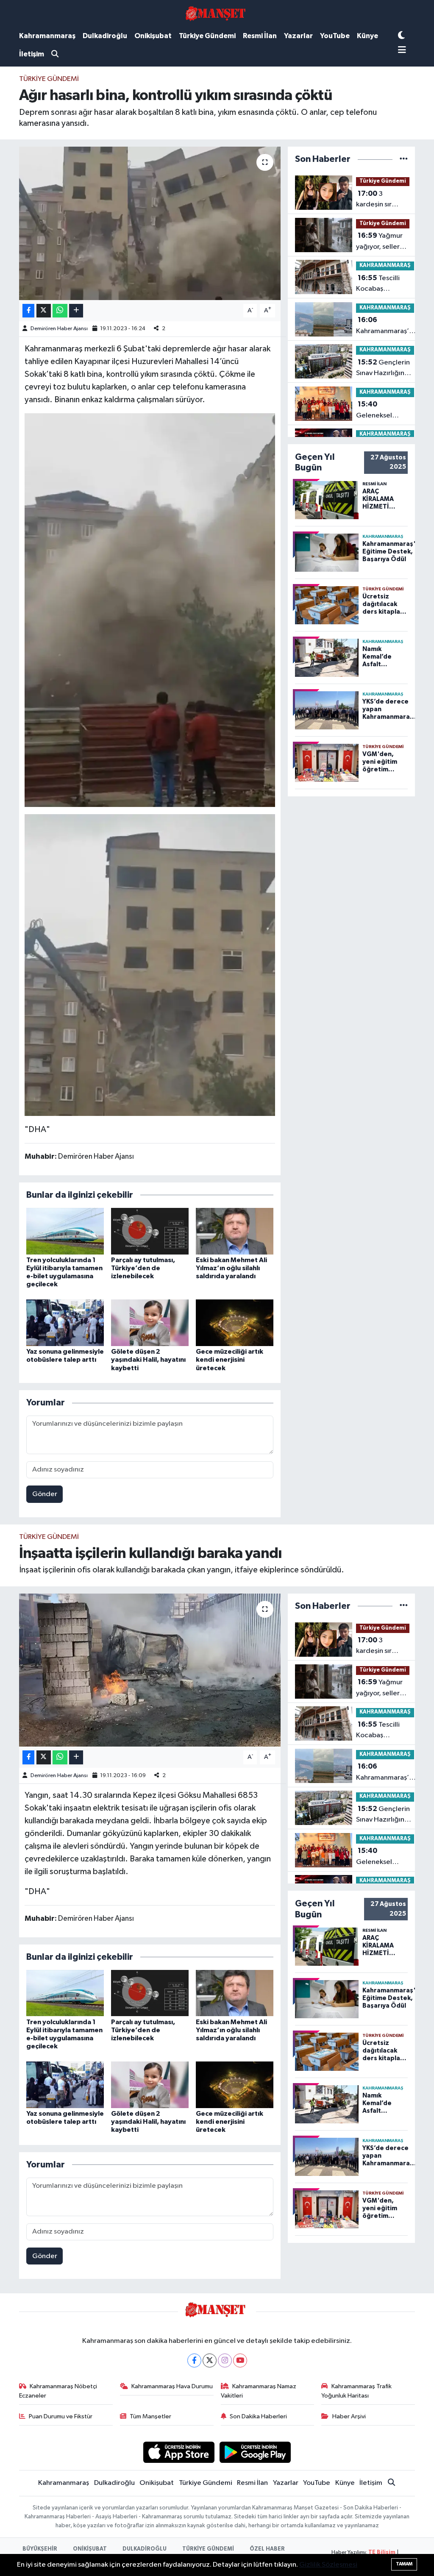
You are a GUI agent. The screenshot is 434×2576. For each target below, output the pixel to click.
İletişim (32, 54)
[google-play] (255, 2452)
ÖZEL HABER (267, 2549)
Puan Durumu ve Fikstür (61, 2416)
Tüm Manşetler (150, 2416)
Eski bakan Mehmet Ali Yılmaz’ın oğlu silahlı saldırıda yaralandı (231, 1268)
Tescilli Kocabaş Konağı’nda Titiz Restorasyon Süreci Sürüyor (382, 284)
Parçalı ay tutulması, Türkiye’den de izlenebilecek (143, 1268)
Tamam (404, 2564)
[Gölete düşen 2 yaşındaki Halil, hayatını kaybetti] (150, 1323)
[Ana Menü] (402, 51)
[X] (210, 2360)
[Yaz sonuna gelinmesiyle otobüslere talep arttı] (65, 1323)
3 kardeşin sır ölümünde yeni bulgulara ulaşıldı (383, 200)
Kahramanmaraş (47, 36)
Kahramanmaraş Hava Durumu (172, 2386)
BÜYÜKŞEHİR (40, 2549)
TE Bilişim (382, 2552)
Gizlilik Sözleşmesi (328, 2565)
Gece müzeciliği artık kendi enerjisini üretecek (230, 1360)
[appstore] (179, 2452)
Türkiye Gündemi (207, 36)
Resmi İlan (260, 36)
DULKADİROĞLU (145, 2549)
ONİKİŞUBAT (90, 2549)
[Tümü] (404, 159)
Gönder (45, 1494)
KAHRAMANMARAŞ (385, 266)
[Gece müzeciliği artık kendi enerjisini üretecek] (235, 1323)
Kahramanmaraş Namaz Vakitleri (259, 2391)
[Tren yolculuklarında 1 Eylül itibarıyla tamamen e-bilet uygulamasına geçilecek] (65, 1231)
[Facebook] (194, 2360)
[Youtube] (240, 2360)
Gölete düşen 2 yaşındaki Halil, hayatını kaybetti (148, 1360)
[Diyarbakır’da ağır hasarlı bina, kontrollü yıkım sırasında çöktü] (150, 609)
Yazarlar (298, 36)
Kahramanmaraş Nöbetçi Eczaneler (58, 2391)
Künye (367, 36)
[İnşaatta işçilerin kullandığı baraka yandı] (150, 1670)
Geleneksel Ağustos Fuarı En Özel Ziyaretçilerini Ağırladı (382, 411)
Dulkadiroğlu (105, 36)
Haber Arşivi (349, 2416)
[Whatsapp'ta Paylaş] (60, 311)
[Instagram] (225, 2360)
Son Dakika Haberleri (258, 2416)
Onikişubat (153, 36)
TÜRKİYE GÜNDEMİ (208, 2549)
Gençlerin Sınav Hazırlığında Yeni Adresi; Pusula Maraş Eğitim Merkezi (385, 369)
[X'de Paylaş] (44, 311)
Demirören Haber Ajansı (59, 329)
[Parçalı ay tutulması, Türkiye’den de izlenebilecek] (150, 1231)
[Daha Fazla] (76, 311)
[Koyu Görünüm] (401, 36)
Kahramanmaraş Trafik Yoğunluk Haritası (356, 2391)
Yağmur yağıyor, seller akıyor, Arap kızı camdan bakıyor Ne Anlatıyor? (381, 242)
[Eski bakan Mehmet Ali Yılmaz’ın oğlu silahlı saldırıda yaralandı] (235, 1231)
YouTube (335, 36)
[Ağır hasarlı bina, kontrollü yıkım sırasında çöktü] (150, 223)
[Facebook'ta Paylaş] (28, 311)
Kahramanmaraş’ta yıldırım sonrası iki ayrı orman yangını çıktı (386, 326)
